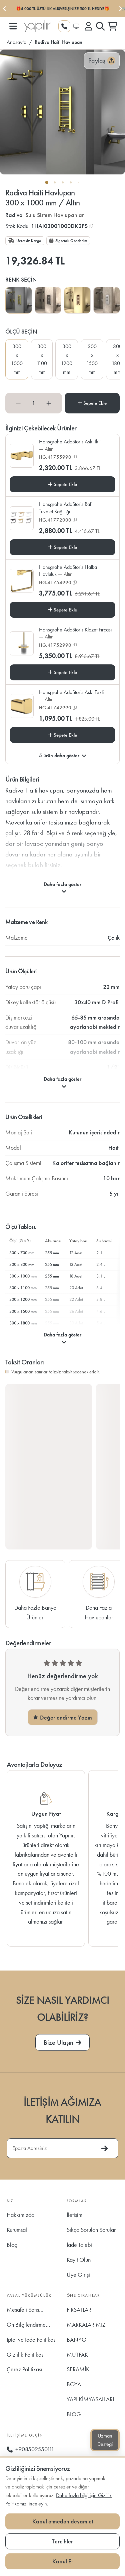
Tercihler (62, 2541)
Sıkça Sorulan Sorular (91, 2230)
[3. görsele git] (63, 182)
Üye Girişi (78, 2275)
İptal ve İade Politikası (32, 2340)
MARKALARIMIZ (86, 2325)
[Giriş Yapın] (88, 26)
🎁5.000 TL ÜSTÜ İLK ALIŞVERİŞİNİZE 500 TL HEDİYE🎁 (63, 9)
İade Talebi (79, 2245)
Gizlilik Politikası (26, 2354)
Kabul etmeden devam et (63, 2521)
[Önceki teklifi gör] (5, 9)
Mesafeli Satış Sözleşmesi (23, 2312)
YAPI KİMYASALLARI (90, 2399)
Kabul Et (62, 2561)
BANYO (76, 2340)
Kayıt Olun (79, 2260)
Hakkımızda (20, 2215)
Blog (12, 2245)
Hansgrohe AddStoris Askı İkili (70, 445)
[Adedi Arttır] (49, 403)
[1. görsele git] (47, 182)
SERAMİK (78, 2369)
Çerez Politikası (24, 2369)
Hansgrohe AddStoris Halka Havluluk (68, 571)
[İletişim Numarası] (64, 26)
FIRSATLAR (79, 2310)
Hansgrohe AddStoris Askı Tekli (71, 696)
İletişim (74, 2215)
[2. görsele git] (55, 182)
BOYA (74, 2384)
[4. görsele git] (71, 182)
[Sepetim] (112, 26)
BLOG (74, 2414)
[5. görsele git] (79, 182)
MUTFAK (77, 2354)
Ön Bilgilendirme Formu (26, 2327)
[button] (13, 26)
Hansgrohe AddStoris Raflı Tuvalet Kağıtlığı (66, 508)
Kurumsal (17, 2230)
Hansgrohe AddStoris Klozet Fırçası (75, 633)
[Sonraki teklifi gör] (120, 9)
